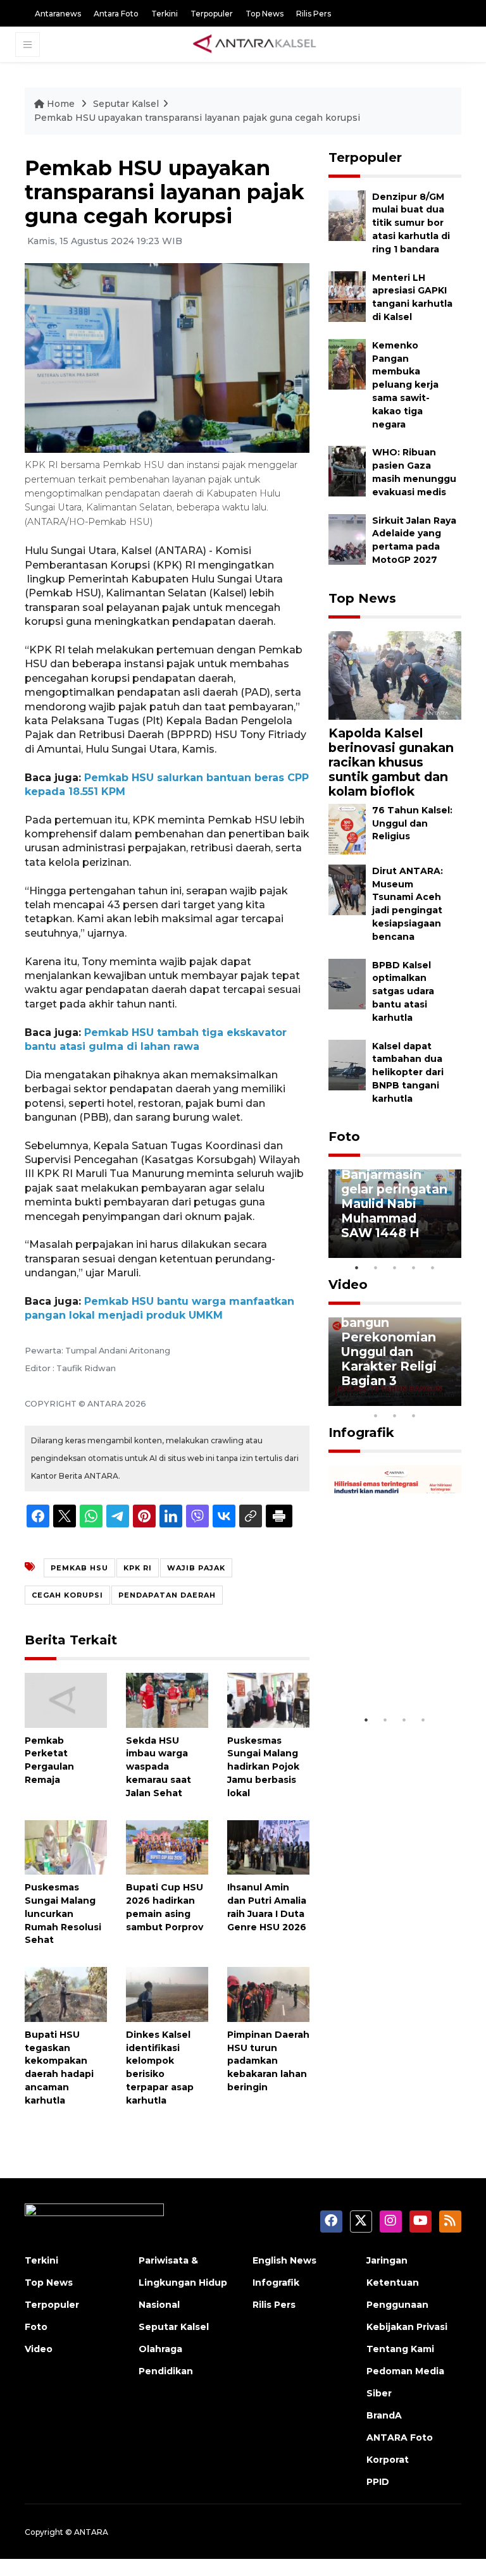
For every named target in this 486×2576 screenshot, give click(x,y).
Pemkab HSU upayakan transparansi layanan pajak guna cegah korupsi (197, 118)
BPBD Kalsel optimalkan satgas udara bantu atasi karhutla (403, 991)
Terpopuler (212, 14)
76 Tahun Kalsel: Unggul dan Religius (412, 823)
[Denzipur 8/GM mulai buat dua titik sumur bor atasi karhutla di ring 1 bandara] (347, 215)
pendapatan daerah (167, 1595)
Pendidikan (166, 2371)
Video (348, 1285)
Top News (265, 14)
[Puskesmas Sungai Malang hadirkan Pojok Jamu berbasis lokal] (268, 1699)
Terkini (165, 14)
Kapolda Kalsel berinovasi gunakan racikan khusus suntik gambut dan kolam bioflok (391, 762)
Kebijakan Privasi (407, 2327)
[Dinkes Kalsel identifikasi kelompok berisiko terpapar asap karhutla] (167, 1994)
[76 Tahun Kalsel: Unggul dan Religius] (347, 828)
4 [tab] (414, 1267)
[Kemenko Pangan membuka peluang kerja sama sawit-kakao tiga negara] (347, 363)
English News (284, 2260)
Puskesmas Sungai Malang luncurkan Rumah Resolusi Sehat (63, 1914)
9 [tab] (395, 1415)
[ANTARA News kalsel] (255, 44)
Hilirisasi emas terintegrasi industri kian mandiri (388, 1662)
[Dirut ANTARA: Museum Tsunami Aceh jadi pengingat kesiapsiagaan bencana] (347, 889)
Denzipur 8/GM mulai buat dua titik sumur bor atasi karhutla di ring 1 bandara (411, 223)
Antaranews (58, 14)
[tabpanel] (395, 1214)
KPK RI (138, 1568)
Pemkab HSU (79, 1568)
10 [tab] (414, 1415)
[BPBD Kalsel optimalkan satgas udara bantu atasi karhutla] (347, 983)
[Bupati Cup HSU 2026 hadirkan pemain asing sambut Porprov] (167, 1846)
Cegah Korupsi (67, 1595)
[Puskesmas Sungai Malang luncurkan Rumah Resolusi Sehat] (66, 1846)
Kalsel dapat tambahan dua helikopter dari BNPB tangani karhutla (408, 1072)
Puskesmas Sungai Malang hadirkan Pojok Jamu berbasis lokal (263, 1767)
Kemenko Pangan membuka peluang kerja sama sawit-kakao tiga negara (405, 385)
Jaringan (387, 2260)
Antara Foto (116, 14)
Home (61, 104)
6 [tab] (433, 1399)
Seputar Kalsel (126, 104)
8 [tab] (376, 1415)
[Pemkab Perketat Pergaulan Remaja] (66, 1699)
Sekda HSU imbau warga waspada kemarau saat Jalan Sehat (159, 1767)
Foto (344, 1137)
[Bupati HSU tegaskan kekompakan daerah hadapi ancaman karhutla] (66, 1994)
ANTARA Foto (400, 2437)
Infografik (361, 1433)
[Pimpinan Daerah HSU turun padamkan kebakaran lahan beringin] (268, 1994)
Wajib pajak (196, 1568)
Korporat (388, 2460)
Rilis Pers (314, 14)
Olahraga (160, 2349)
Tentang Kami (400, 2349)
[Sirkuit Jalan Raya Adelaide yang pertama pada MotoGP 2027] (347, 539)
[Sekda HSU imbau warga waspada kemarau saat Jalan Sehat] (167, 1699)
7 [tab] (452, 1399)
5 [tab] (433, 1267)
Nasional (159, 2305)
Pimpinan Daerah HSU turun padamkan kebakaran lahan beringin (268, 2061)
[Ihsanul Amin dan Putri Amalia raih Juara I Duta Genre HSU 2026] (268, 1846)
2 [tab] (376, 1267)
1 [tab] (357, 1267)
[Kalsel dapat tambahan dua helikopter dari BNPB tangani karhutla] (347, 1064)
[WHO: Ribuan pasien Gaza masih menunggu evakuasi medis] (347, 471)
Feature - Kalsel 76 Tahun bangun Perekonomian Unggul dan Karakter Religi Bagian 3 (391, 1337)
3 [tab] (395, 1267)
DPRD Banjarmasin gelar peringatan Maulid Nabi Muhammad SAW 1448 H (394, 1196)
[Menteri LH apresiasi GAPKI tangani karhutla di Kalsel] (347, 296)
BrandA (384, 2415)
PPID (378, 2482)
